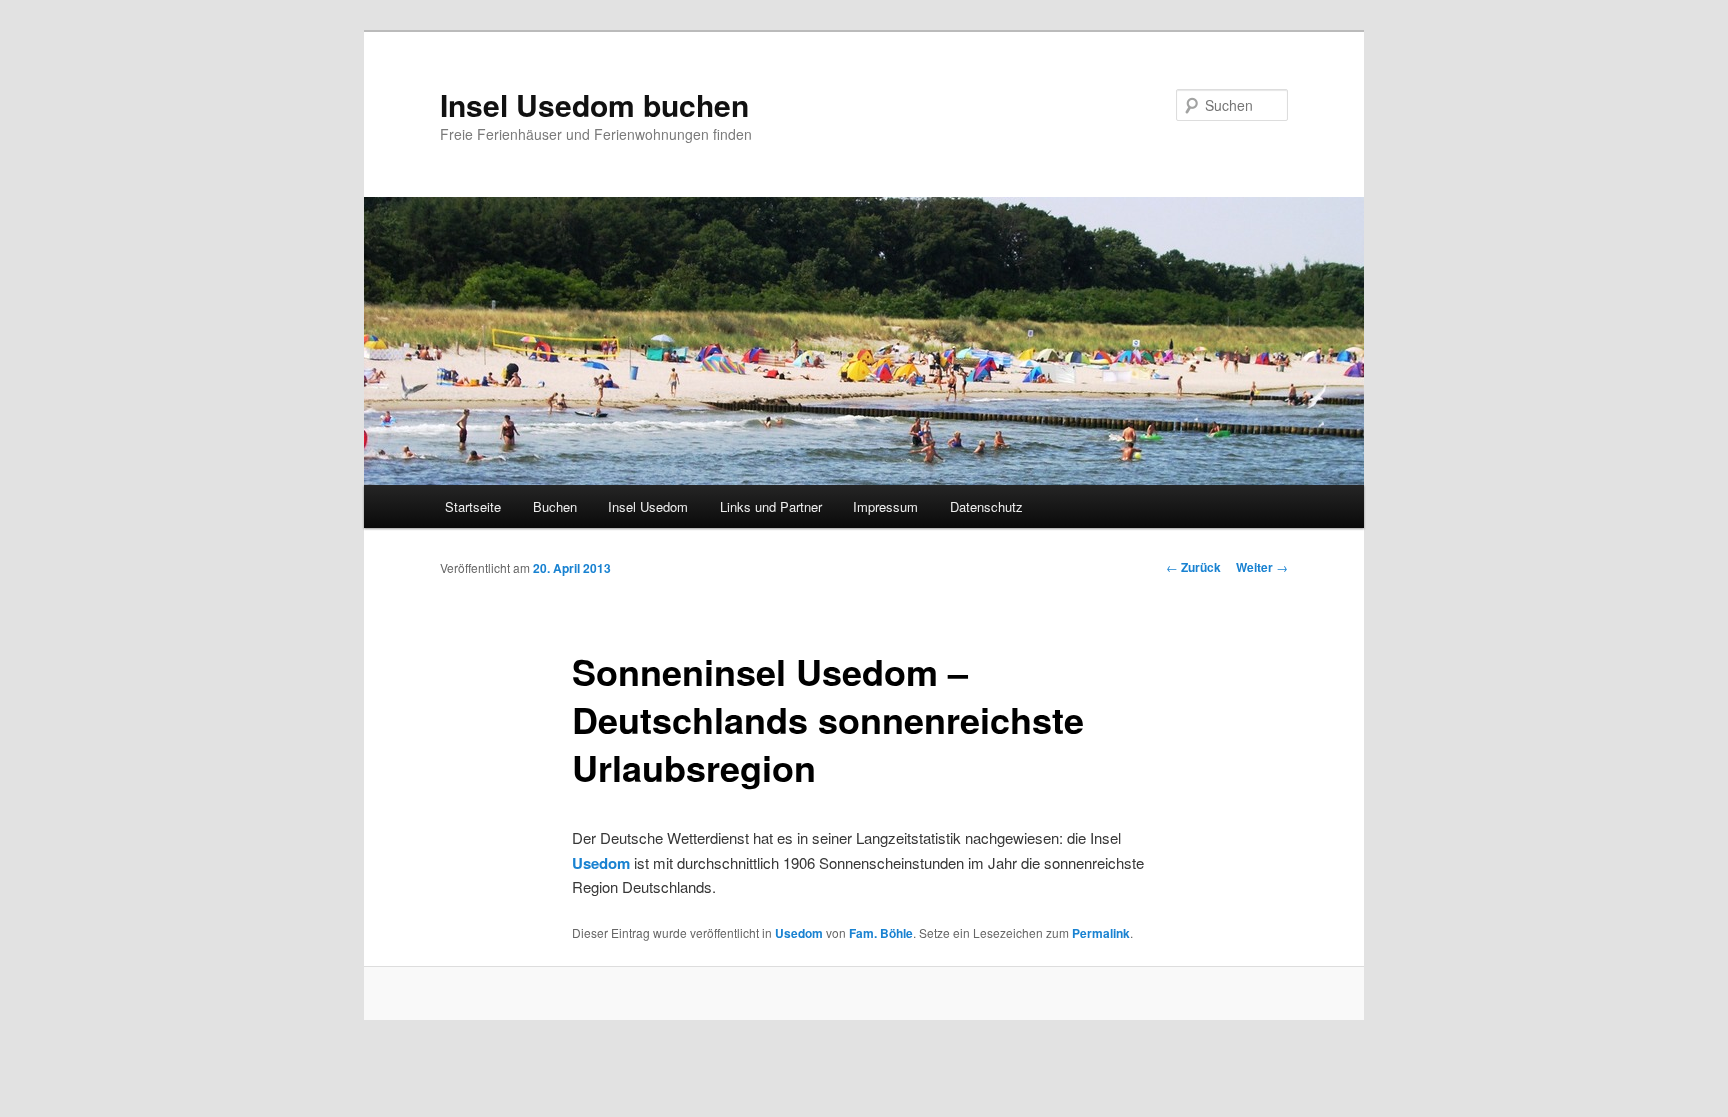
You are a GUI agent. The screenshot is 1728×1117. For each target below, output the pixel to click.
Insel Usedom (648, 506)
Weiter (1262, 567)
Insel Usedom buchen (594, 104)
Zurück (1193, 567)
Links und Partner (771, 506)
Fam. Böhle (881, 933)
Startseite (473, 506)
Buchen (555, 506)
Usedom (799, 933)
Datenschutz (986, 506)
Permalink (1101, 933)
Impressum (885, 506)
